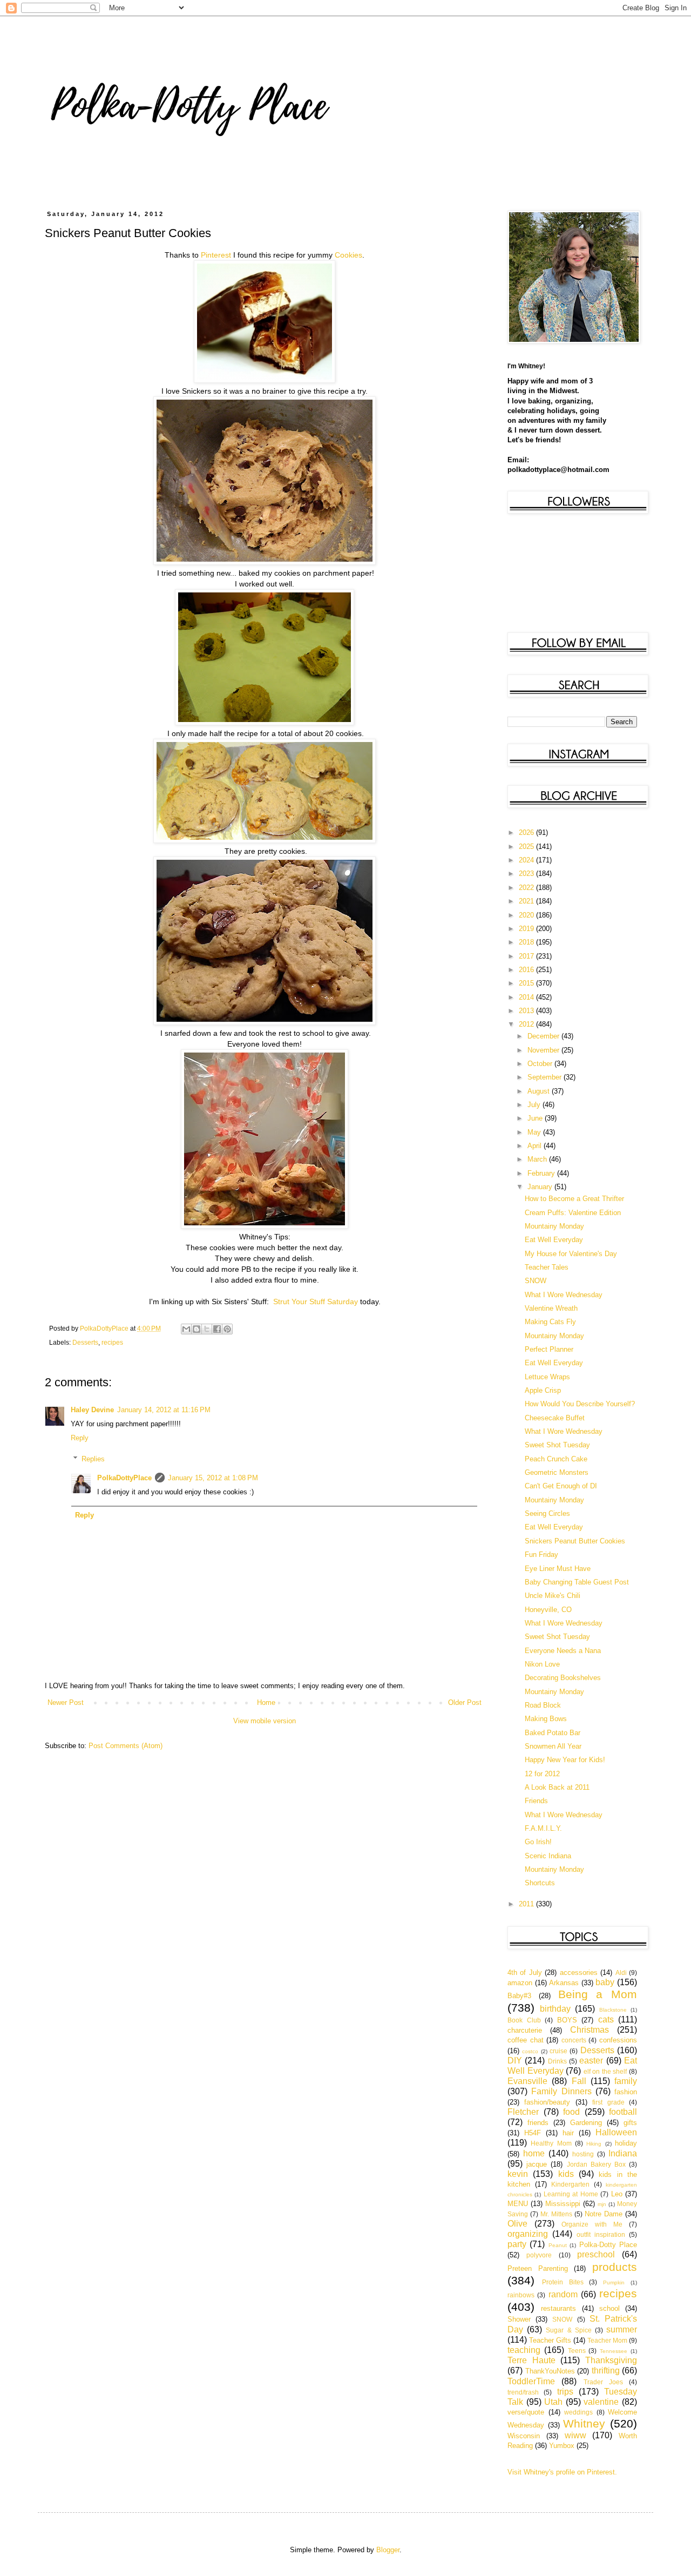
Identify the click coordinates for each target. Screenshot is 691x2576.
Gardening (586, 2123)
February (542, 1173)
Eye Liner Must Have (558, 1569)
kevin (518, 2174)
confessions (618, 2040)
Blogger (388, 2550)
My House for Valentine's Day (571, 1254)
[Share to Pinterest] (227, 1329)
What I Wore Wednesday (564, 1295)
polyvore (539, 2255)
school (609, 2308)
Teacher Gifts (550, 2340)
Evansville (527, 2081)
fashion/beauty (547, 2102)
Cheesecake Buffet (555, 1418)
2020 (527, 915)
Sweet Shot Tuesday (557, 1445)
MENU (518, 2204)
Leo (617, 2194)
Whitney (584, 2423)
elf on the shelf (605, 2071)
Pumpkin (614, 2282)
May (535, 1132)
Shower (519, 2319)
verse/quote (526, 2412)
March (538, 1159)
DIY (515, 2061)
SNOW (536, 1281)
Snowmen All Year (553, 1746)
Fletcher (523, 2112)
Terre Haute (531, 2360)
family (626, 2081)
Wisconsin (524, 2436)
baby (605, 1982)
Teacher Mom (607, 2340)
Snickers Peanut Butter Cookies (575, 1541)
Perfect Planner (549, 1349)
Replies (93, 1459)
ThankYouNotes (550, 2371)
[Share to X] (207, 1329)
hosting (583, 2154)
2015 (527, 983)
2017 (527, 956)
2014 (527, 997)
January (541, 1187)
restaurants (558, 2308)
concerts (574, 2040)
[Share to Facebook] (217, 1329)
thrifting (606, 2371)
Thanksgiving (611, 2360)
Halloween (616, 2132)
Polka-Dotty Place (608, 2245)
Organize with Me (592, 2224)
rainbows (521, 2295)
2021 (527, 901)
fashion (626, 2092)
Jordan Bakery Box (596, 2164)
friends (538, 2123)
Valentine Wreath (551, 1308)
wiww (575, 2435)
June (536, 1118)
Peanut (558, 2245)
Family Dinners (561, 2091)
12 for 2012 (542, 1774)
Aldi (621, 1973)
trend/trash (523, 2392)
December (544, 1036)
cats (606, 2019)
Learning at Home (571, 2194)
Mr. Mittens (556, 2214)
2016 (527, 970)
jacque (537, 2164)
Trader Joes (603, 2382)
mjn (602, 2204)
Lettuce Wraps (547, 1377)
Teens (577, 2351)
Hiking (594, 2144)
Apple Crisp (543, 1390)
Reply (80, 1438)
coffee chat (526, 2040)
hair (568, 2133)
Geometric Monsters (557, 1472)
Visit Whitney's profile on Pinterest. (562, 2472)
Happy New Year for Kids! (565, 1760)
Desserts (85, 1342)
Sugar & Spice (568, 2330)
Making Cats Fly (550, 1322)
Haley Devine (92, 1410)
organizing (528, 2234)
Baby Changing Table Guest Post (577, 1582)
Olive (517, 2224)
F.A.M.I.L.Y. (543, 1828)
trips (565, 2392)
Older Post (465, 1702)
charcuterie (525, 2030)
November (544, 1050)
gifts (630, 2123)
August (540, 1091)
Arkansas (564, 1983)
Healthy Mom (551, 2143)
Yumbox (562, 2446)
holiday (626, 2143)
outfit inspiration (601, 2234)
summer (622, 2329)
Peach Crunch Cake (556, 1459)
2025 (527, 847)
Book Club (524, 2020)
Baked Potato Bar (553, 1733)
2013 (527, 1011)
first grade (608, 2102)
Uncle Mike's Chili (553, 1596)
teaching (524, 2350)
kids (566, 2174)
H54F (533, 2133)
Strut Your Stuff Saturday (316, 1302)
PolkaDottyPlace (124, 1478)
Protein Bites (563, 2282)
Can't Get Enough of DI (561, 1486)
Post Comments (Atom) (126, 1746)
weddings (578, 2412)
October (541, 1064)
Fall (579, 2081)
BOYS (567, 2020)
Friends (536, 1801)
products (615, 2267)
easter (591, 2061)
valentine (601, 2402)
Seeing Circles (547, 1513)
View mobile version (265, 1721)
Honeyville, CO (548, 1610)
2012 (527, 1024)
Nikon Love (542, 1664)
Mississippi (563, 2204)
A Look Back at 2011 (557, 1787)
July (535, 1105)
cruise (558, 2051)
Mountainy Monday (554, 1226)
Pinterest (216, 255)
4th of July (525, 1973)
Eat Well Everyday (554, 1240)
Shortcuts (540, 1883)
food (571, 2112)
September (546, 1077)
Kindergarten (570, 2184)
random (563, 2294)
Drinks (557, 2061)
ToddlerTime (531, 2381)
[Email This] (186, 1329)
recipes (112, 1342)
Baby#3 (519, 1996)
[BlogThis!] (197, 1329)
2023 (527, 874)
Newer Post (66, 1702)
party (517, 2244)
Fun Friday (541, 1555)
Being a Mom (598, 1994)
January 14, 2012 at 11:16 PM (164, 1410)
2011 (527, 1904)
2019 (527, 929)
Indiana (623, 2153)
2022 (527, 888)
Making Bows (546, 1719)
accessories (579, 1973)
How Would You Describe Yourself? (580, 1404)
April (536, 1146)
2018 (527, 942)
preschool (596, 2254)
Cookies (348, 255)
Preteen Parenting (538, 2268)
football (623, 2112)
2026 (527, 832)
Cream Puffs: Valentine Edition (573, 1213)
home (534, 2153)
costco (530, 2051)
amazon (520, 1983)
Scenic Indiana (548, 1856)
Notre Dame (604, 2214)
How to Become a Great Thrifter (574, 1199)
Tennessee (614, 2351)
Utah (553, 2402)
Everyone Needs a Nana (563, 1651)
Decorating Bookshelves (563, 1678)
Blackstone (613, 2010)
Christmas (590, 2030)
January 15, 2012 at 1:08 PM (213, 1478)
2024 (527, 860)
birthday (555, 2009)
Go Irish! (538, 1842)
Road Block (543, 1705)
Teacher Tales (547, 1267)
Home (266, 1702)
